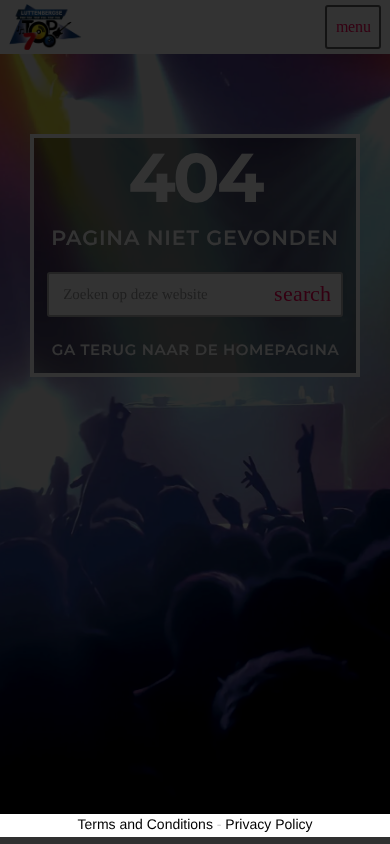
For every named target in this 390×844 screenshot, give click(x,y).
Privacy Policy (268, 824)
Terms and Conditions (145, 824)
